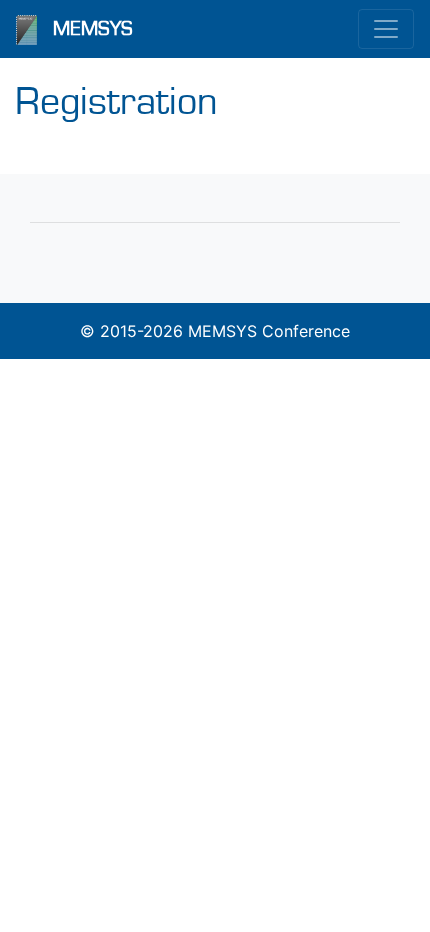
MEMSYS (93, 29)
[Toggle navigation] (386, 29)
